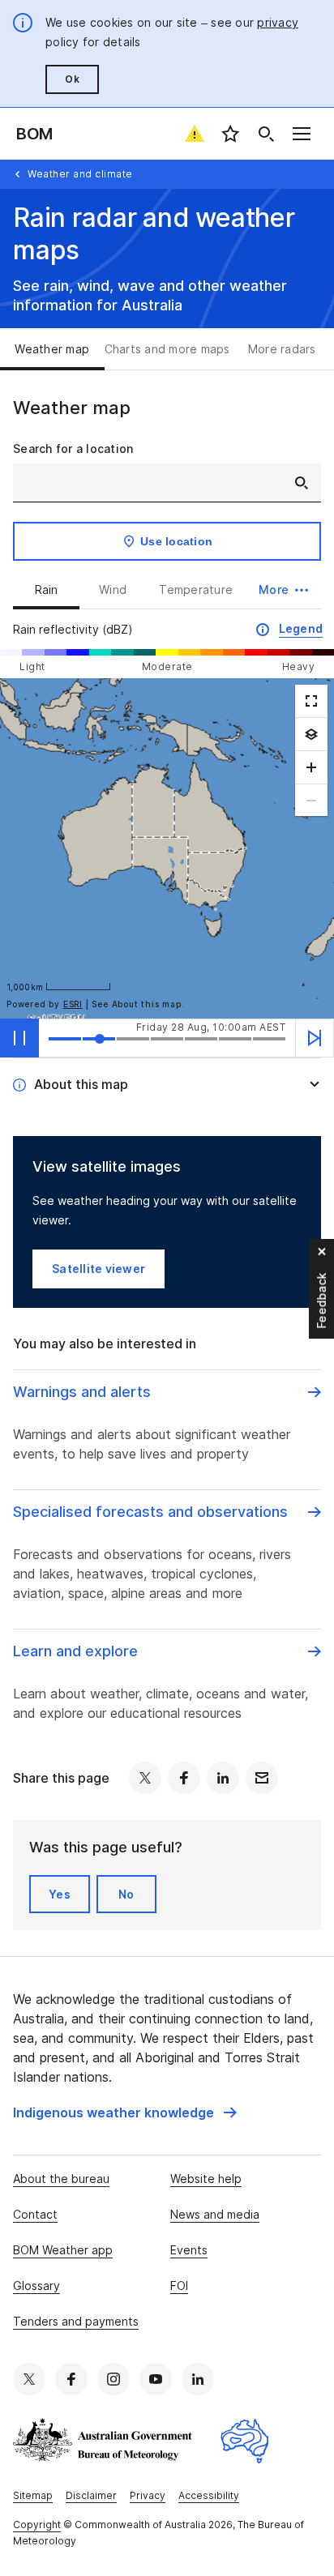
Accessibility (209, 2495)
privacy (278, 22)
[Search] (266, 134)
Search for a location (73, 449)
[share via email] (262, 1778)
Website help (206, 2179)
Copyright (37, 2525)
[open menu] (302, 134)
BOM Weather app (63, 2250)
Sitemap (33, 2495)
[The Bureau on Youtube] (156, 2379)
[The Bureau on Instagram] (113, 2379)
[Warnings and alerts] (195, 134)
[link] (125, 2112)
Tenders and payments (76, 2321)
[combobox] (167, 483)
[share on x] (145, 1778)
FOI (179, 2286)
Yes (60, 1894)
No (126, 1894)
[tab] (52, 349)
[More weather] (311, 734)
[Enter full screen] (311, 701)
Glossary (36, 2286)
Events (189, 2250)
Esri (73, 1004)
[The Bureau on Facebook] (71, 2379)
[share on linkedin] (223, 1778)
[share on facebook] (184, 1778)
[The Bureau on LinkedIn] (198, 2379)
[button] (283, 590)
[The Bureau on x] (29, 2379)
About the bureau (61, 2179)
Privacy (148, 2495)
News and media (215, 2214)
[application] (167, 848)
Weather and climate (80, 174)
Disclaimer (91, 2495)
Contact (35, 2214)
